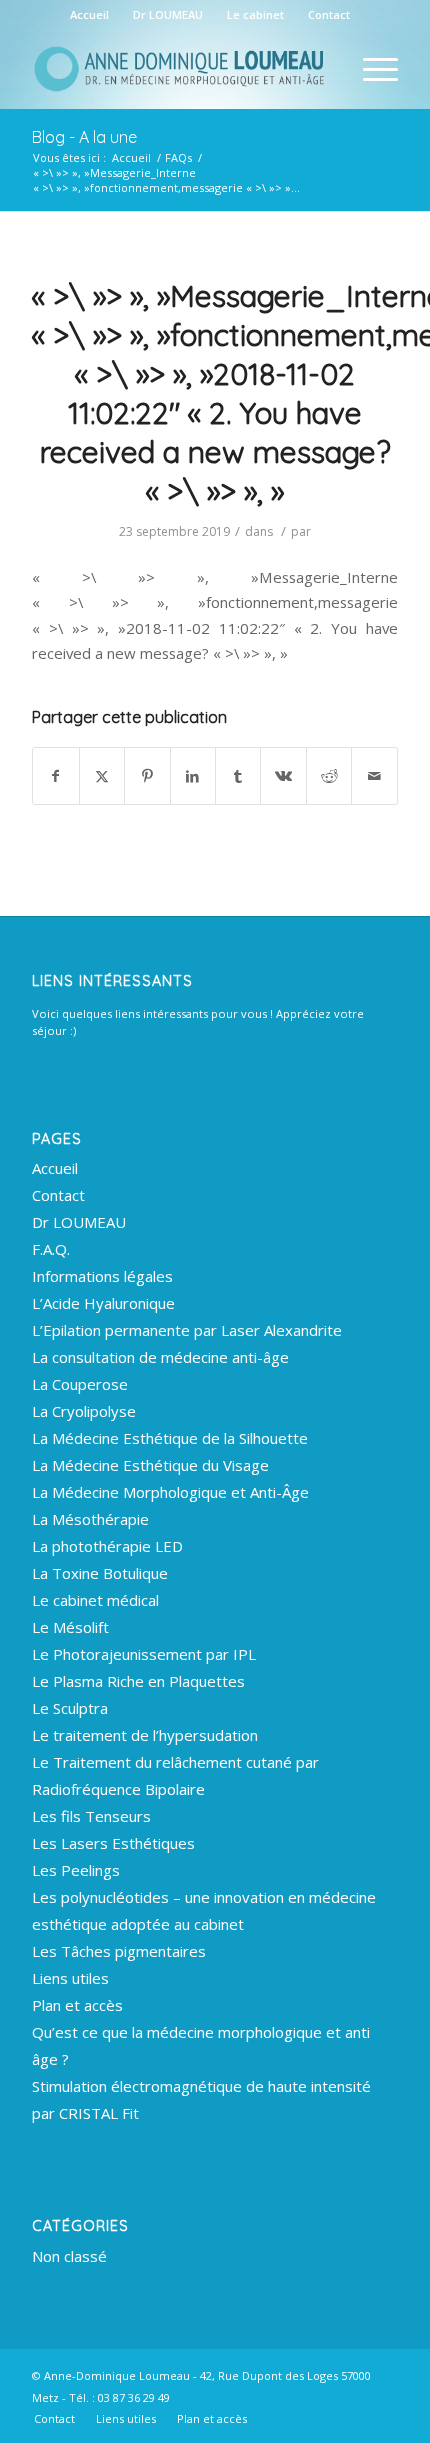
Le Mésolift (70, 1627)
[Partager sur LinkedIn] (193, 776)
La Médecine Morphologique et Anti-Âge (170, 1492)
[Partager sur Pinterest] (147, 776)
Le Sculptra (70, 1708)
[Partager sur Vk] (283, 776)
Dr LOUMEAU (168, 14)
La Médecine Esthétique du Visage (150, 1465)
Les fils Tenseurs (91, 1816)
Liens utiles (70, 1978)
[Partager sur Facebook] (55, 776)
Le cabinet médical (95, 1600)
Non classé (69, 2256)
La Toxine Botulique (100, 1573)
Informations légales (102, 1276)
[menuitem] (90, 15)
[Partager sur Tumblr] (238, 776)
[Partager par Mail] (374, 776)
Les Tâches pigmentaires (119, 1951)
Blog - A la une (84, 137)
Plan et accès (77, 2005)
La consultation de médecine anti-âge (160, 1357)
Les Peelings (76, 1870)
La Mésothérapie (90, 1519)
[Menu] (370, 69)
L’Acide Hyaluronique (103, 1303)
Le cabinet (255, 14)
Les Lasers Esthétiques (113, 1843)
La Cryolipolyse (84, 1411)
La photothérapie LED (107, 1546)
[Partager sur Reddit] (329, 776)
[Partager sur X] (102, 776)
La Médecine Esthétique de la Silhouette (170, 1438)
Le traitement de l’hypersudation (145, 1735)
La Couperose (80, 1384)
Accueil (89, 14)
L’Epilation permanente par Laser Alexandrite (187, 1330)
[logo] (178, 69)
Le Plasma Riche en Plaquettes (138, 1681)
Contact (329, 14)
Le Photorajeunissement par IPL (144, 1654)
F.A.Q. (51, 1249)
